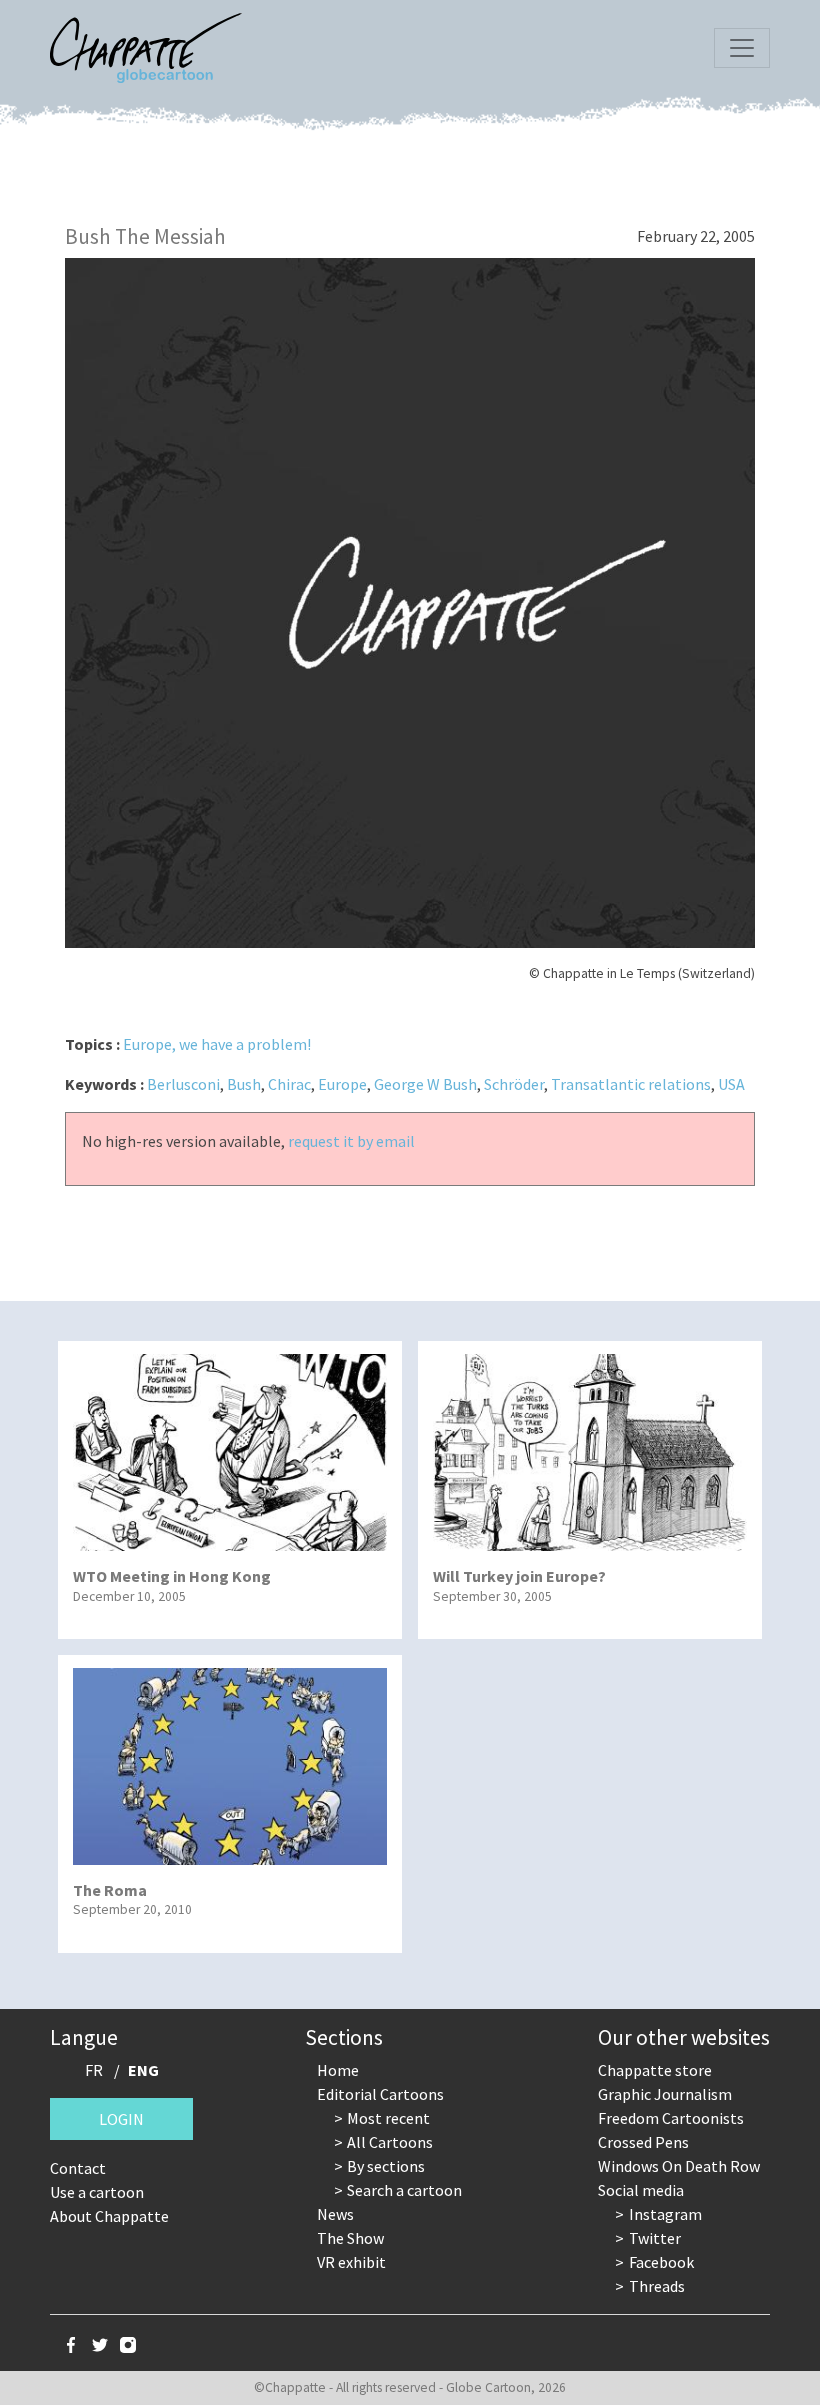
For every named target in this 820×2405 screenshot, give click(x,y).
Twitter (655, 2238)
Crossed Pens (643, 2142)
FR (94, 2070)
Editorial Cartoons (380, 2094)
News (335, 2214)
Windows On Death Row (679, 2166)
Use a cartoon (97, 2192)
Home (338, 2070)
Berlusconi (183, 1084)
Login (121, 2119)
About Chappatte (109, 2216)
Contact (78, 2168)
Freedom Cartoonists (671, 2118)
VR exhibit (351, 2262)
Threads (657, 2286)
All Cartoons (390, 2142)
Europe (342, 1084)
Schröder (514, 1084)
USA (731, 1084)
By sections (386, 2166)
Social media (641, 2190)
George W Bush (425, 1084)
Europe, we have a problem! (217, 1044)
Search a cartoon (404, 2190)
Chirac (289, 1084)
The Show (350, 2238)
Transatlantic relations (631, 1084)
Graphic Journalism (665, 2094)
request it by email (351, 1141)
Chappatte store (655, 2070)
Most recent (388, 2118)
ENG (143, 2070)
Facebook (661, 2262)
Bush (244, 1084)
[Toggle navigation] (742, 48)
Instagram (665, 2214)
